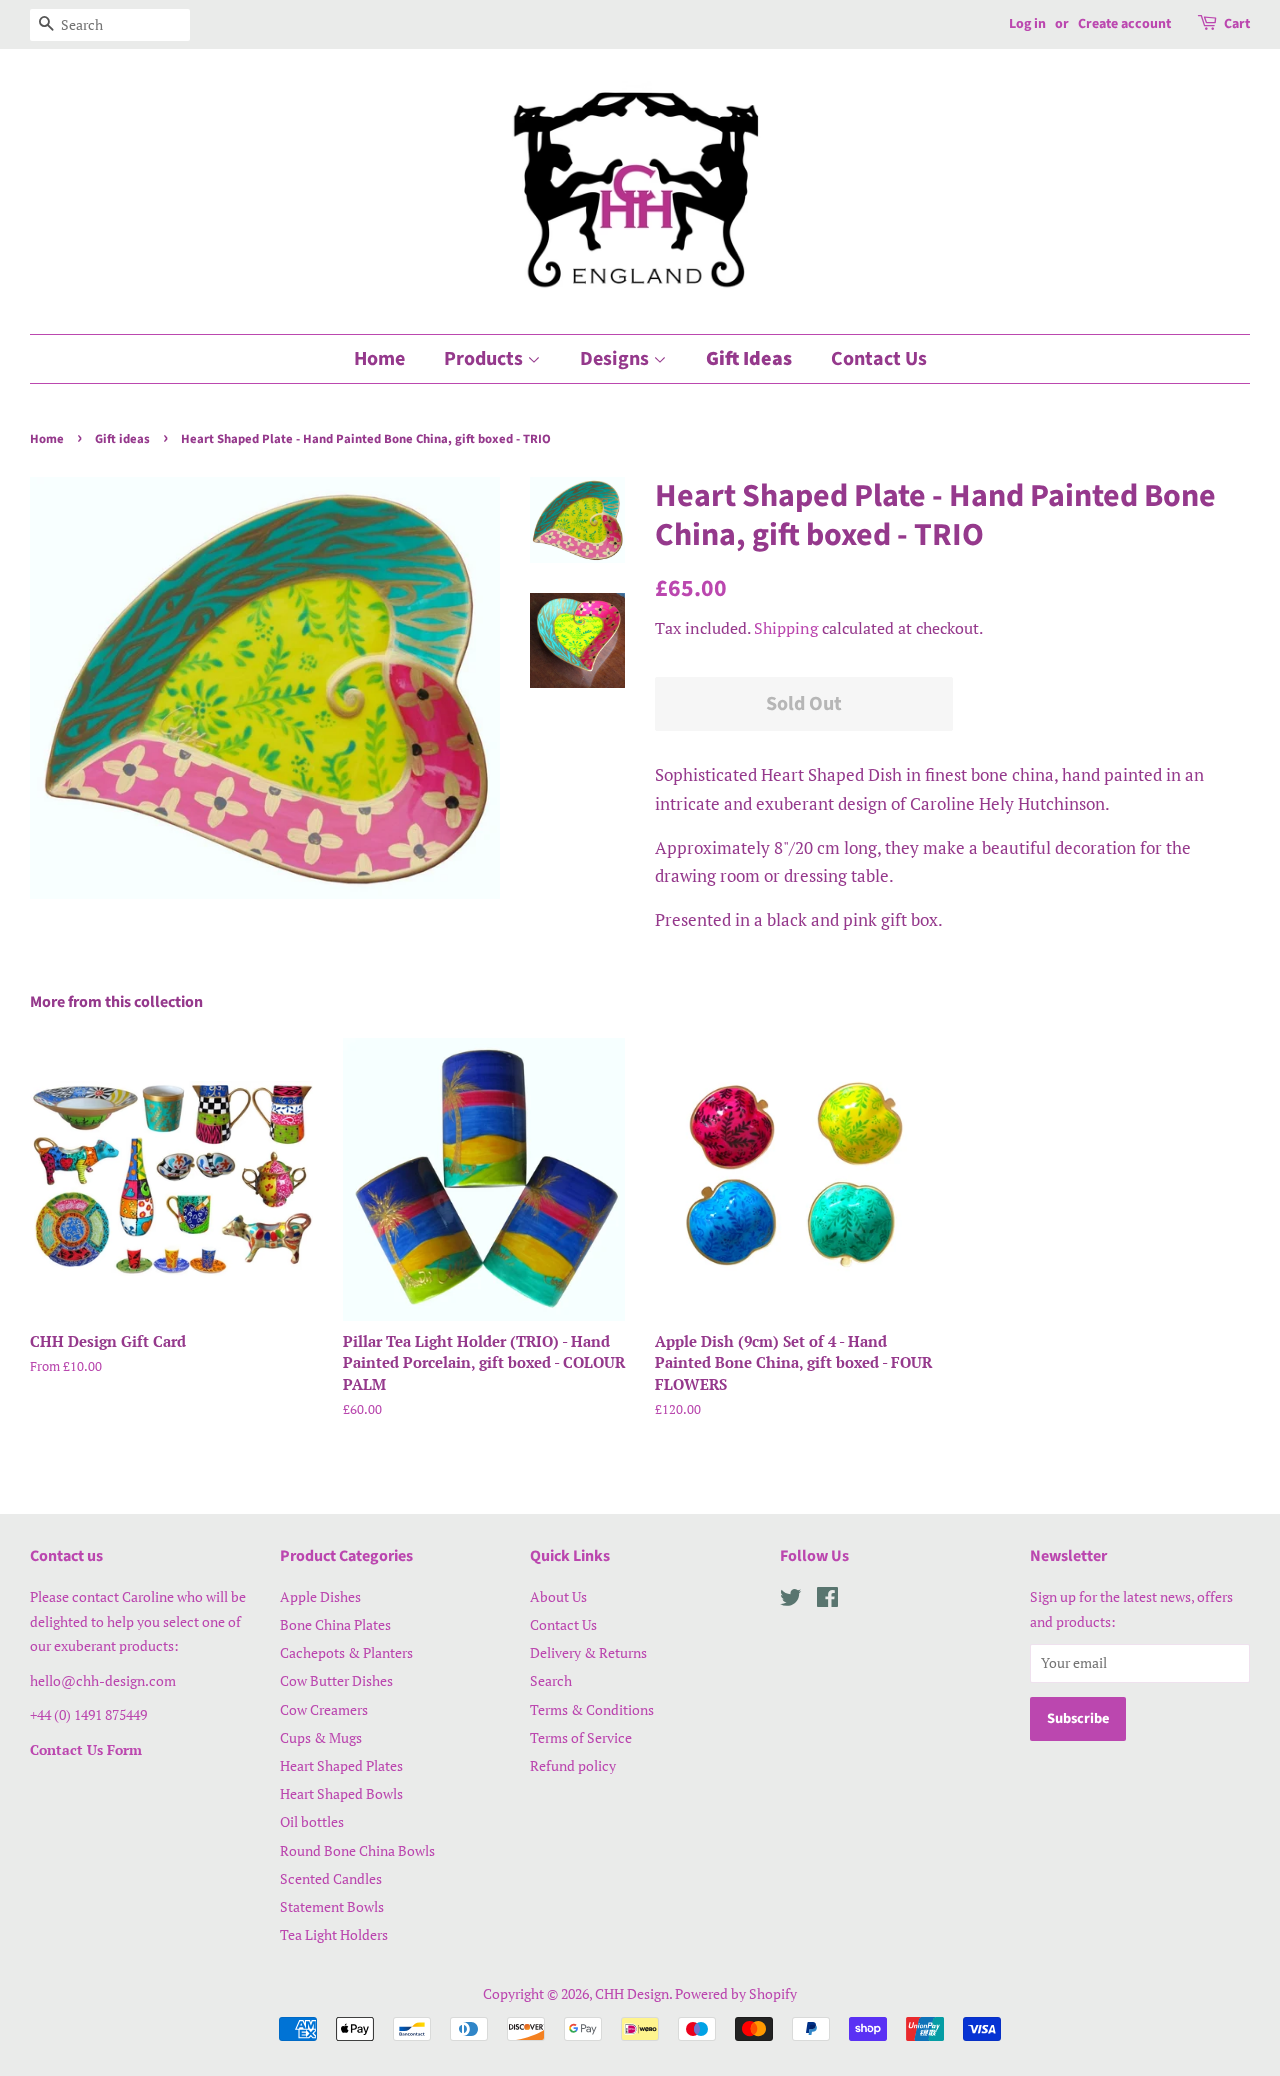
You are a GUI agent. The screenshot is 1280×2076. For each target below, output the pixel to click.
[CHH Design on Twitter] (791, 1600)
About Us (558, 1596)
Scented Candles (331, 1878)
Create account (1124, 24)
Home (379, 359)
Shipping (786, 628)
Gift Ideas (749, 359)
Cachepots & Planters (346, 1652)
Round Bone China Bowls (357, 1850)
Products (485, 359)
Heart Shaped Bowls (341, 1793)
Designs (616, 359)
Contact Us (879, 359)
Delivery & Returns (588, 1652)
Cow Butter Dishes (336, 1680)
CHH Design (632, 1993)
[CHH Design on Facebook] (827, 1600)
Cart (1237, 24)
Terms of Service (581, 1737)
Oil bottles (312, 1821)
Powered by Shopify (736, 1993)
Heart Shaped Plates (341, 1765)
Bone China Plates (335, 1624)
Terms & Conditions (592, 1709)
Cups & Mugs (321, 1737)
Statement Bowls (332, 1906)
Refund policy (573, 1765)
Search (551, 1680)
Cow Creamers (324, 1709)
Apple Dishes (320, 1596)
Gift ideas (122, 439)
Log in (1027, 24)
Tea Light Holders (334, 1934)
